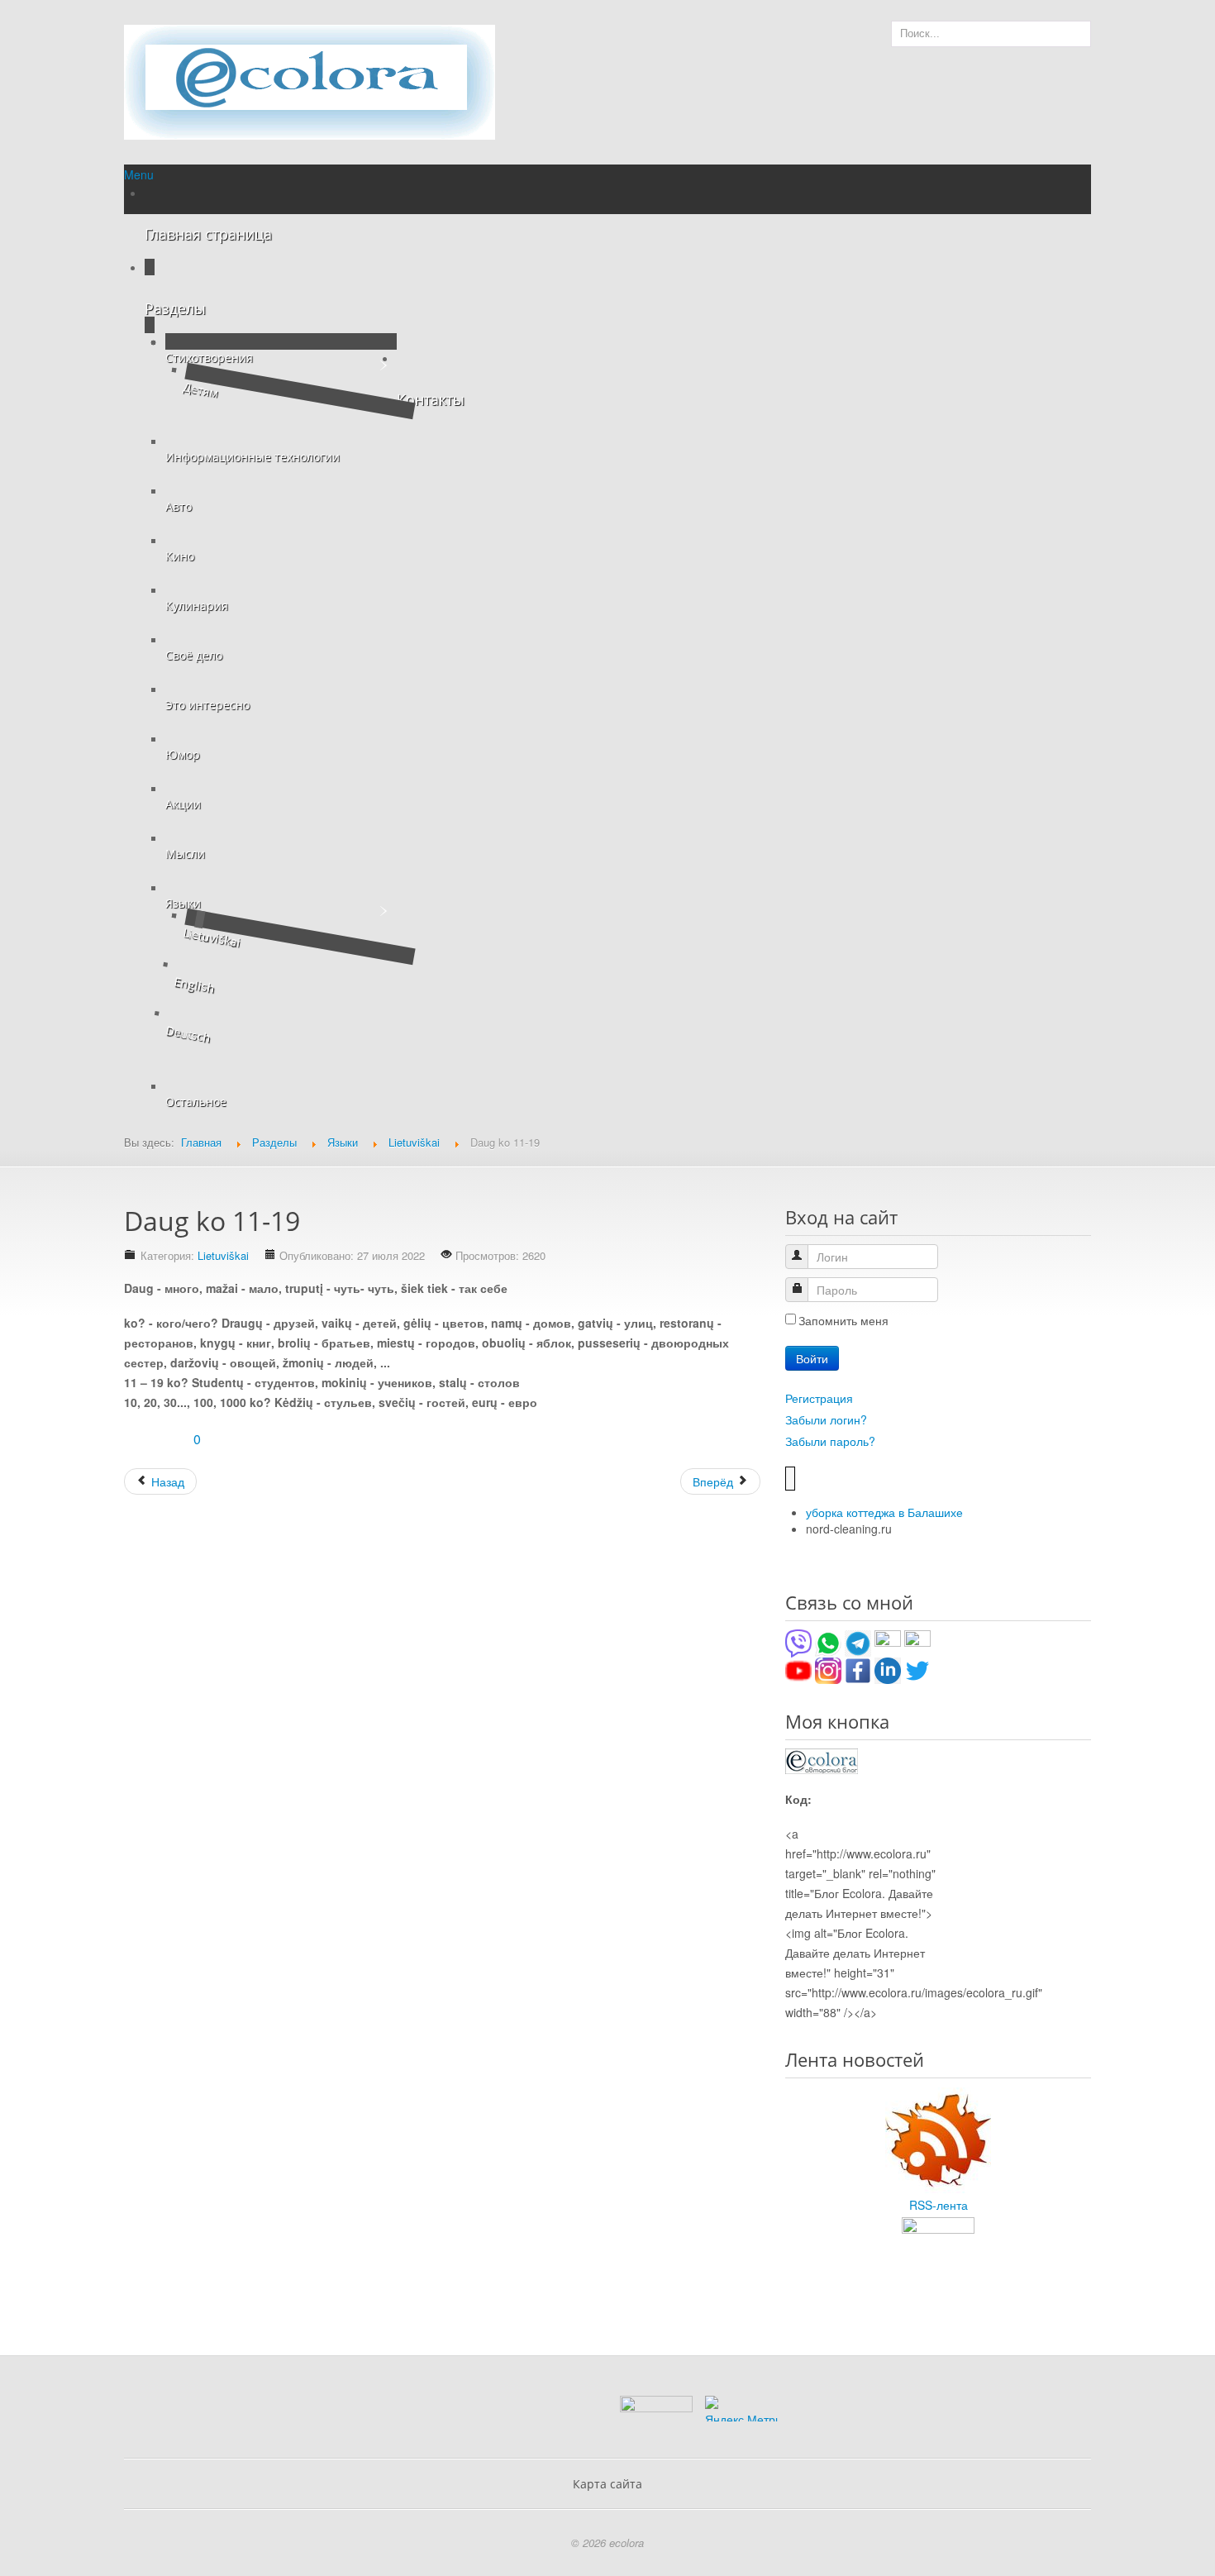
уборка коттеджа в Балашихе (884, 1512)
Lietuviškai (223, 1255)
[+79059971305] (828, 1642)
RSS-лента (939, 2205)
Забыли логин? (826, 1419)
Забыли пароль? (830, 1441)
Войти (812, 1358)
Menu (139, 174)
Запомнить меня (843, 1320)
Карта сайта (607, 2484)
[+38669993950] (798, 1642)
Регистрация (819, 1398)
